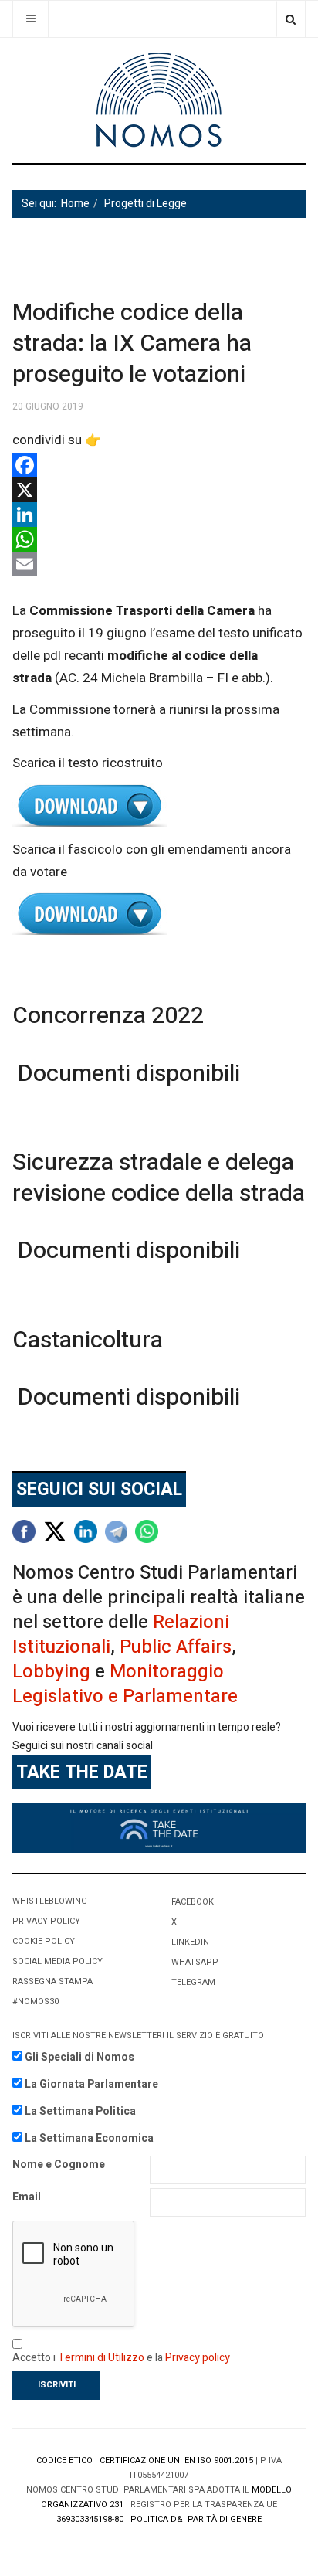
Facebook (193, 1902)
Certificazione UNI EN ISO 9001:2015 (176, 2460)
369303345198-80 (90, 2519)
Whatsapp (195, 1962)
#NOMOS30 (36, 2002)
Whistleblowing (50, 1901)
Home (75, 204)
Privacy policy (198, 2358)
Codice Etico (64, 2460)
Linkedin (190, 1942)
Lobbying (51, 1672)
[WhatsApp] (159, 539)
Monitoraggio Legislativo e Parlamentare (125, 1684)
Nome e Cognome (59, 2165)
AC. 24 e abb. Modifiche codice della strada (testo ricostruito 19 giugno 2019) (159, 806)
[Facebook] (159, 465)
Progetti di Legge (145, 204)
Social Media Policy (58, 1961)
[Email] (159, 564)
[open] (30, 19)
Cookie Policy (44, 1941)
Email (27, 2197)
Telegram (193, 1982)
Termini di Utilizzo (101, 2358)
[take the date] (159, 1828)
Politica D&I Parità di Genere (196, 2519)
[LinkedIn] (159, 515)
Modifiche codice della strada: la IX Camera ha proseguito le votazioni (132, 344)
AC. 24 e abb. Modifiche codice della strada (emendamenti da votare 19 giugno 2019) (159, 914)
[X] (159, 490)
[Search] (291, 19)
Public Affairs (176, 1647)
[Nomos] (159, 100)
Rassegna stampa (52, 1981)
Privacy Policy (46, 1921)
